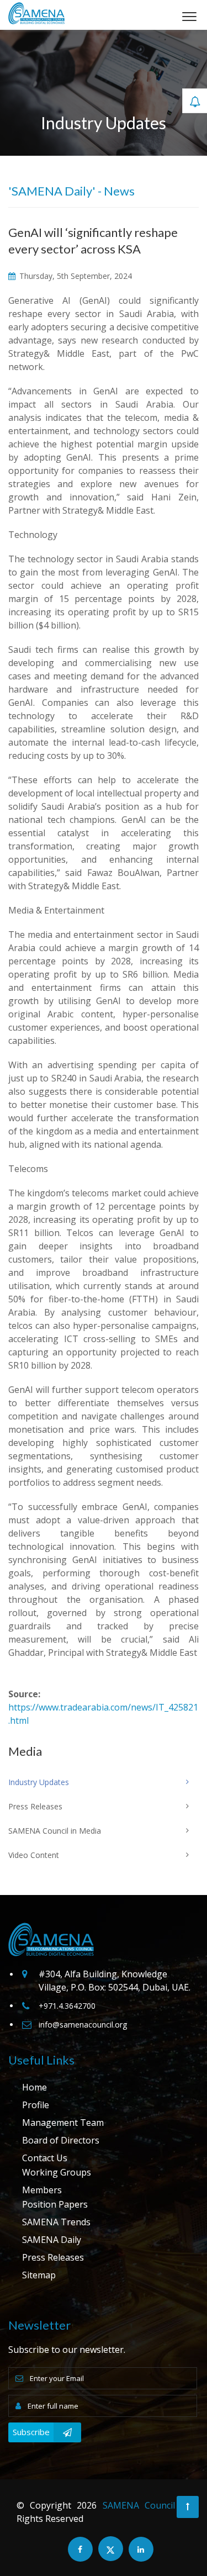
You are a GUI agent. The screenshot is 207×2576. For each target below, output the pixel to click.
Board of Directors (61, 2140)
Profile (36, 2105)
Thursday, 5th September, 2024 (75, 276)
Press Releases (53, 2257)
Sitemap (39, 2275)
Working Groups (57, 2172)
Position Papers (55, 2204)
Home (34, 2087)
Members (42, 2190)
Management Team (63, 2123)
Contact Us (45, 2158)
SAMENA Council (139, 2505)
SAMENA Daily (52, 2240)
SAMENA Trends (56, 2222)
